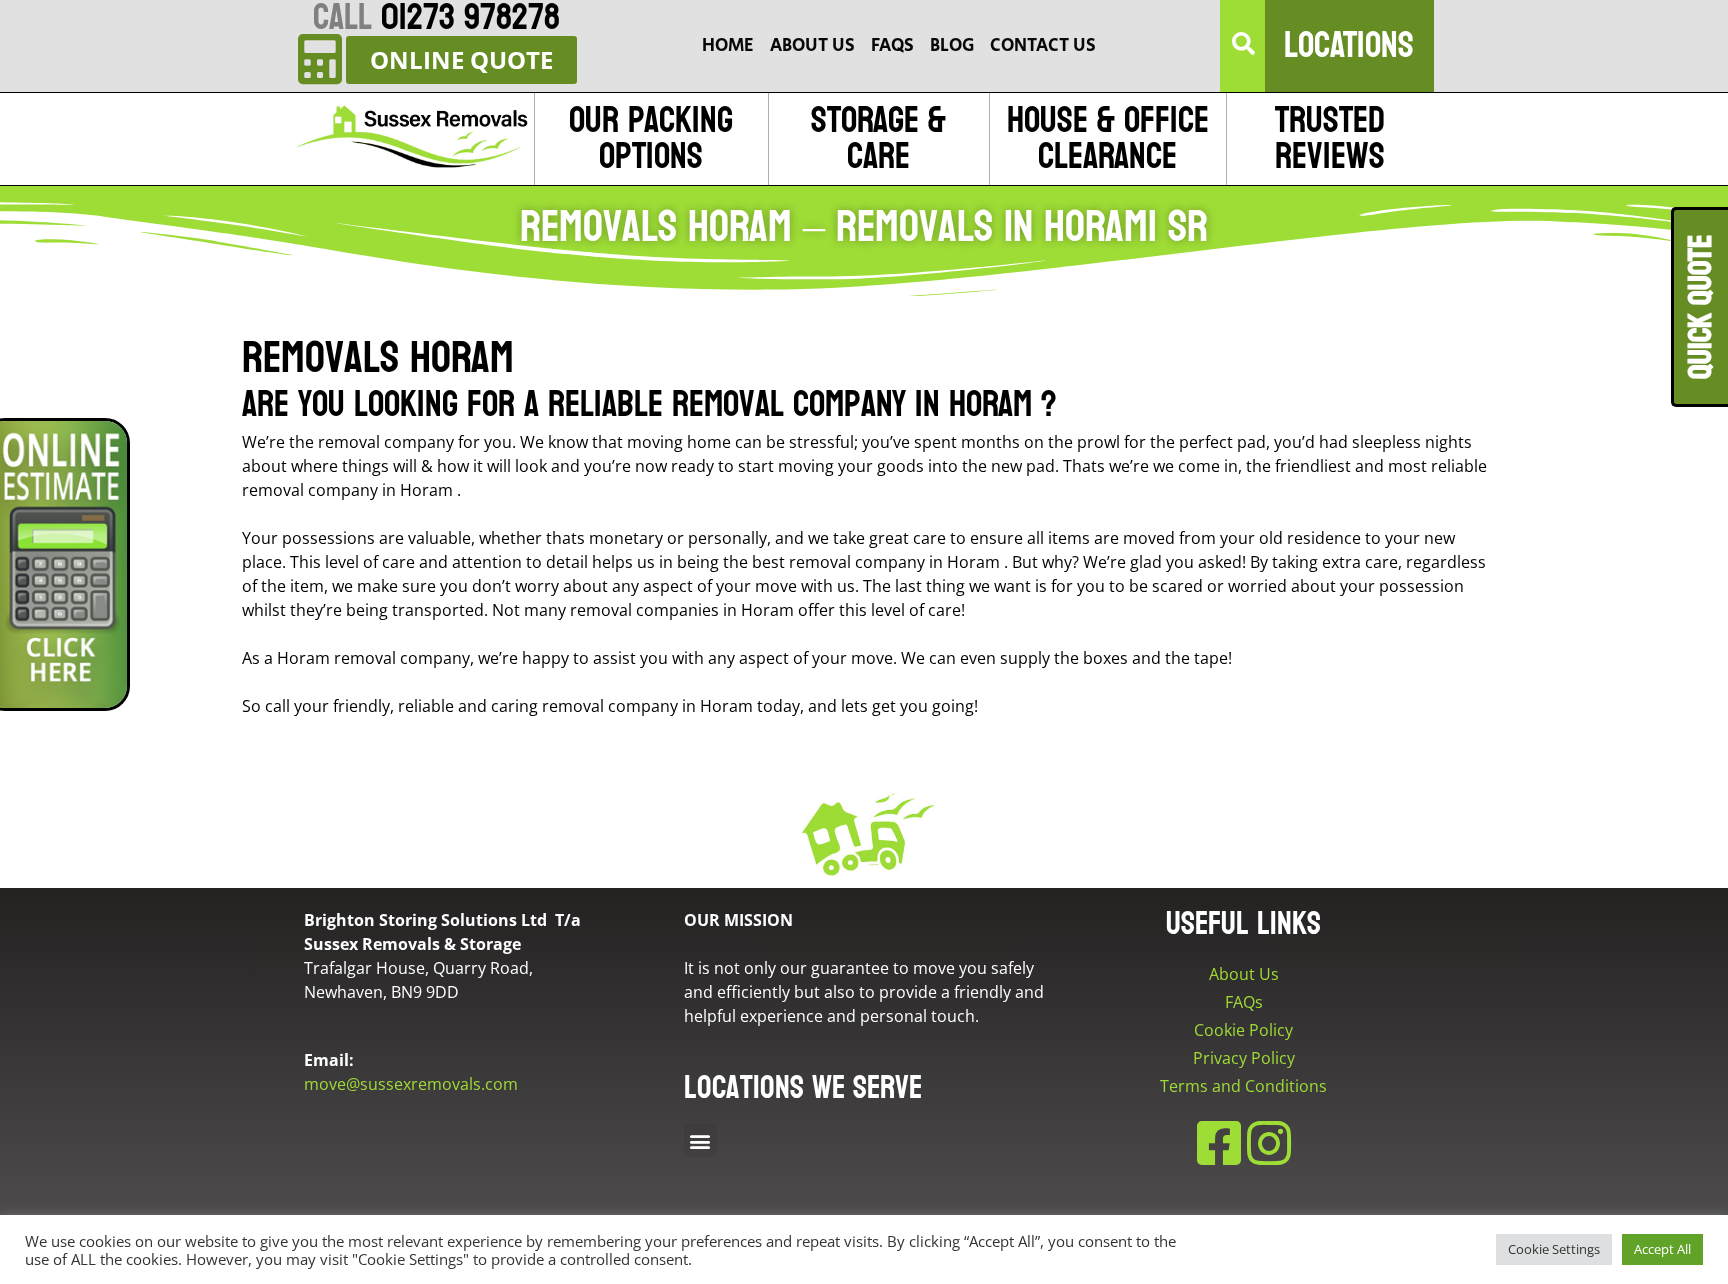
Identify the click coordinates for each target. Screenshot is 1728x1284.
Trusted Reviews (1330, 138)
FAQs (1244, 1002)
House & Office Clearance (1108, 138)
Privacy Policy (1244, 1058)
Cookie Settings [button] (1554, 1249)
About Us (1244, 974)
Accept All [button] (1662, 1249)
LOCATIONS (1349, 45)
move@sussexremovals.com (411, 1084)
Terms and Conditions (1243, 1086)
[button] (1244, 46)
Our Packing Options (651, 138)
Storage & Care (878, 138)
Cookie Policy (1243, 1030)
